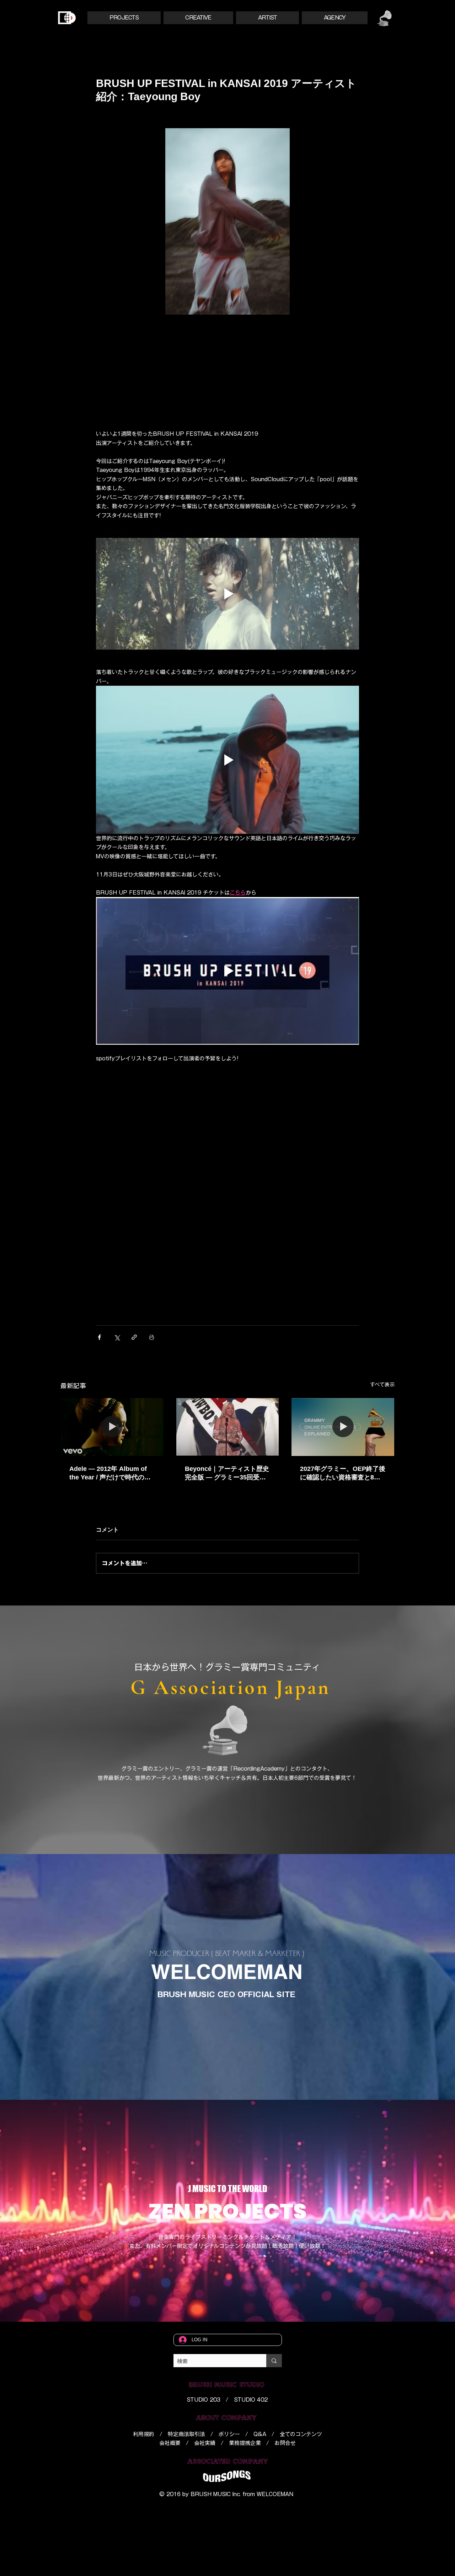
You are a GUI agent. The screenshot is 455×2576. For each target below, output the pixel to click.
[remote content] (227, 370)
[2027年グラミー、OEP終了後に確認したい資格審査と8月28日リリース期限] (343, 1427)
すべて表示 (382, 1385)
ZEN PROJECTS (227, 2211)
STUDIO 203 (204, 2400)
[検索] (274, 2361)
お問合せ (285, 2443)
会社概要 (170, 2443)
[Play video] (227, 594)
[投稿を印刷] (152, 1337)
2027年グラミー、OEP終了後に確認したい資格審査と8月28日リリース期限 (343, 1473)
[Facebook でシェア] (99, 1337)
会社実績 (205, 2443)
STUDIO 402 (251, 2400)
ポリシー (229, 2434)
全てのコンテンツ (301, 2434)
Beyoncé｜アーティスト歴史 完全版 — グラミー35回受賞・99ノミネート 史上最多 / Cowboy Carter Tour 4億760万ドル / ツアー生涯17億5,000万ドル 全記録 (227, 1473)
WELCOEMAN (275, 2494)
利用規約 (144, 2434)
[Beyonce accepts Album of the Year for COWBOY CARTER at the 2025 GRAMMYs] (228, 1427)
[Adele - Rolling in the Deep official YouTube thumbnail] (112, 1427)
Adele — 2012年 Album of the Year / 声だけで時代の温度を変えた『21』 (110, 1473)
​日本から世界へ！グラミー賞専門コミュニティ (227, 1667)
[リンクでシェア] (134, 1337)
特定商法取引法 (186, 2434)
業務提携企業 (245, 2443)
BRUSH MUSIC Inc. (216, 2494)
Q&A (260, 2434)
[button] (124, 18)
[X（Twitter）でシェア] (117, 1337)
